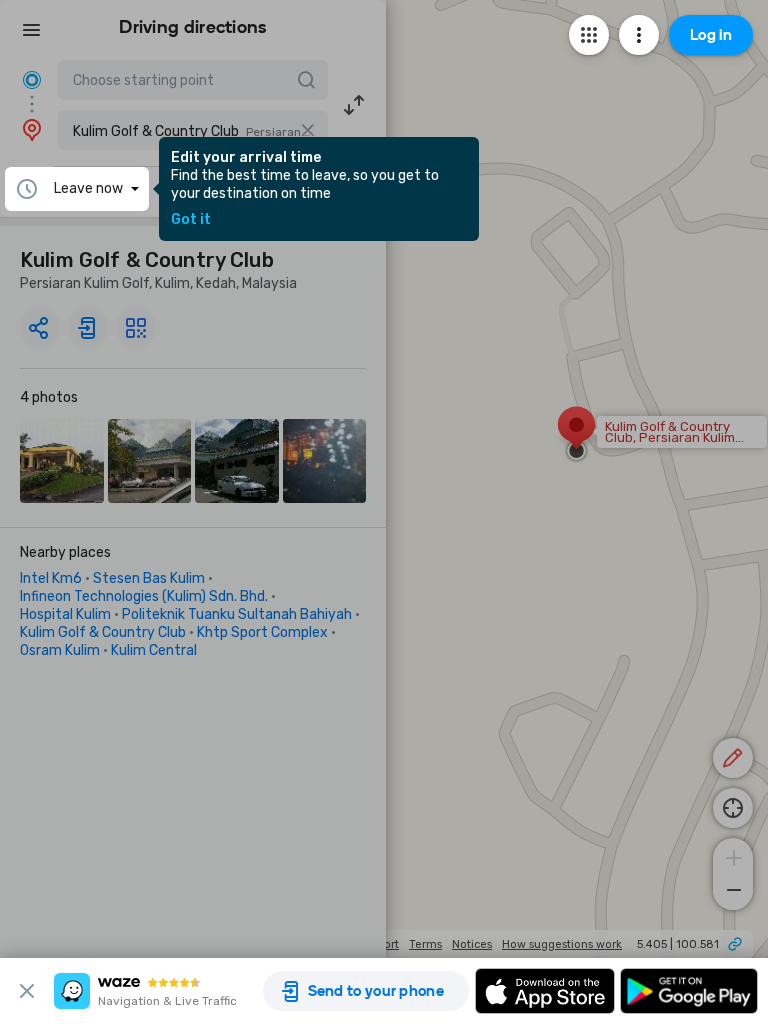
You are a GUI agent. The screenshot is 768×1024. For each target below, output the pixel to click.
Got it (191, 220)
